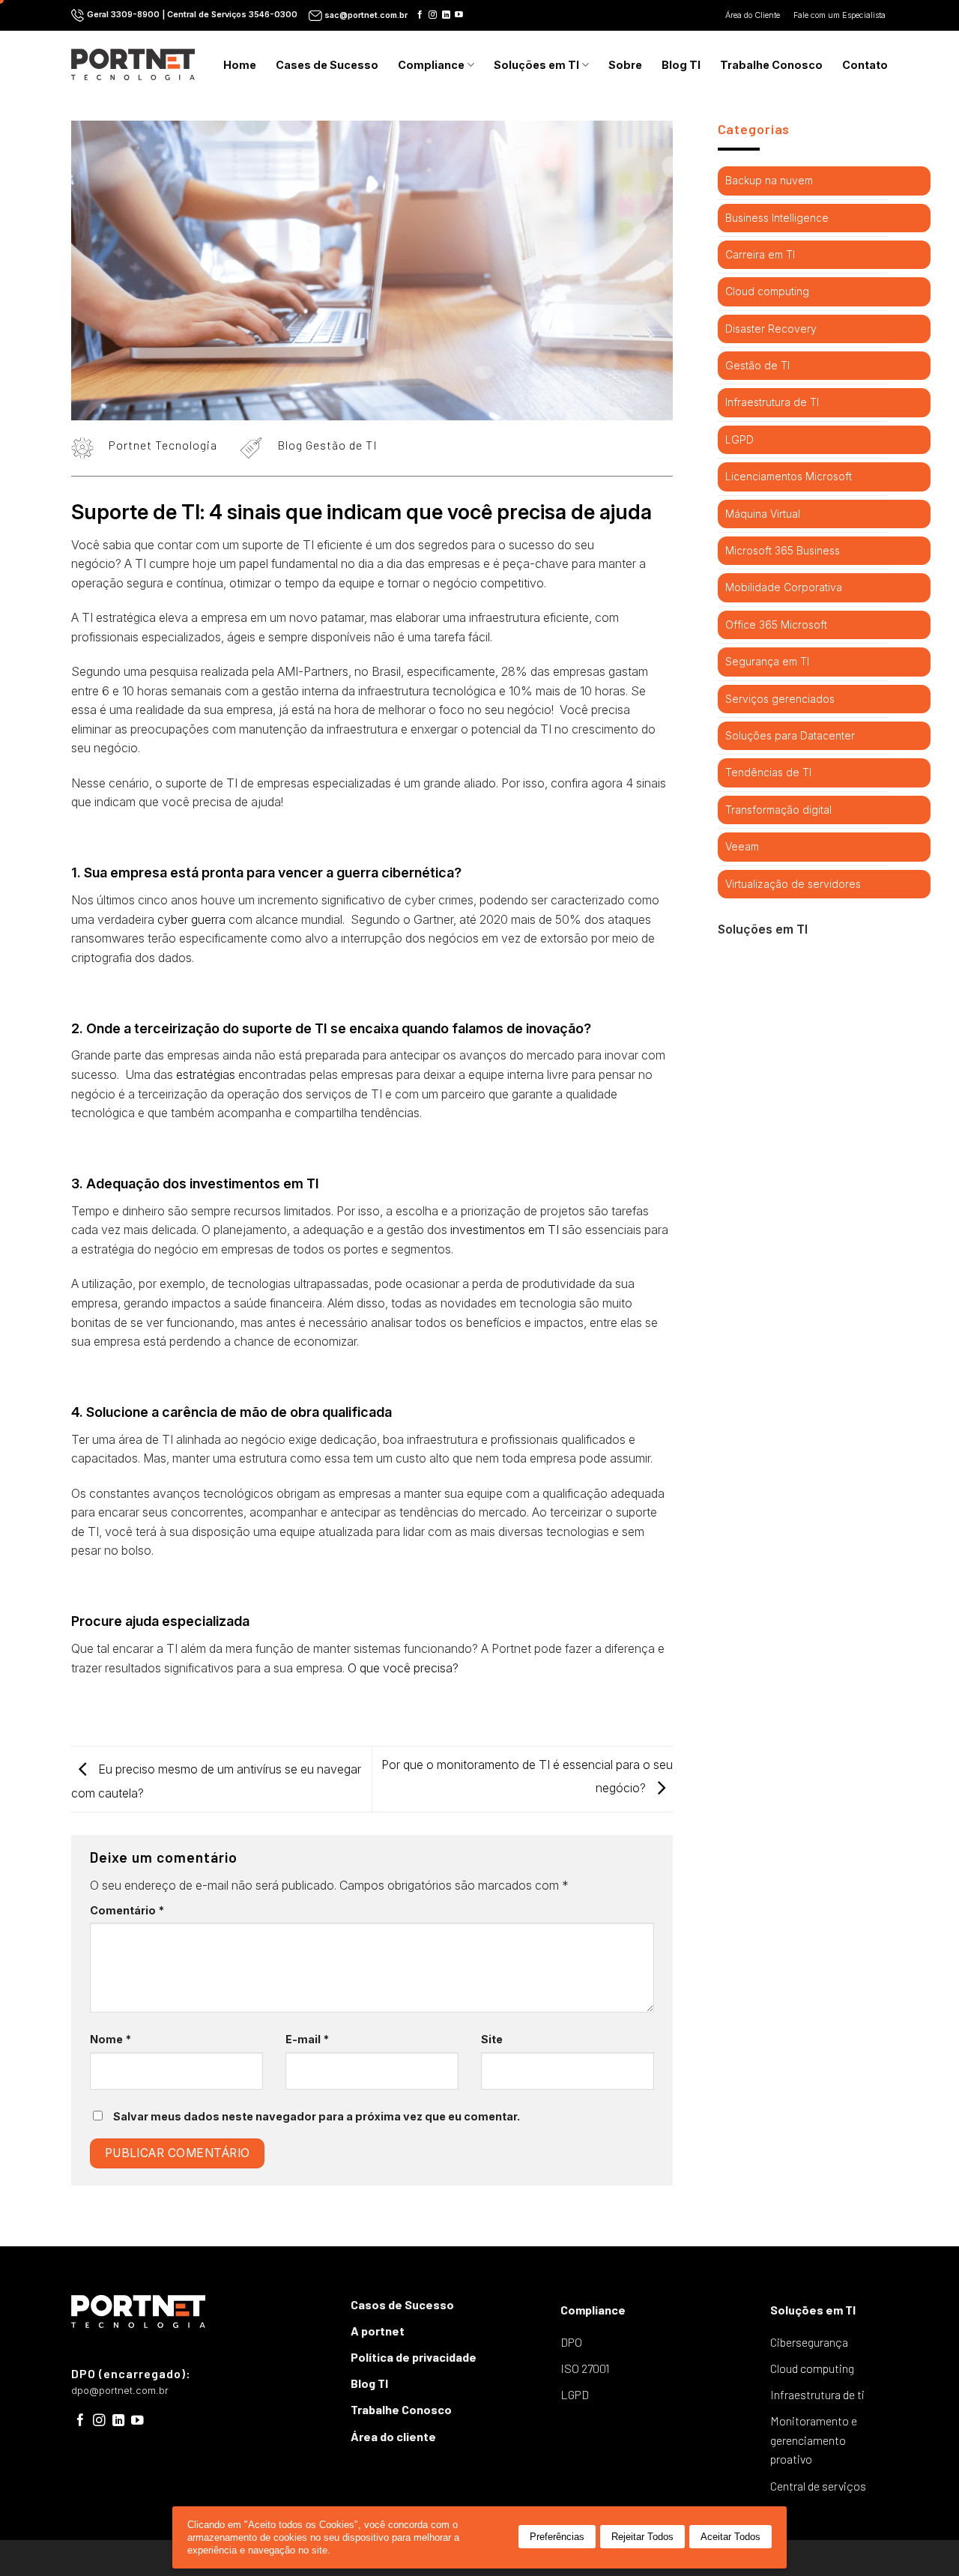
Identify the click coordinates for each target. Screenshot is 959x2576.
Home (240, 65)
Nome (111, 2039)
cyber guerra (191, 919)
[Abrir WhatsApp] (922, 2538)
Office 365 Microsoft (776, 625)
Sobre (625, 65)
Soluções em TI (536, 65)
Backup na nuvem (769, 180)
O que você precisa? (403, 1668)
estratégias (206, 1074)
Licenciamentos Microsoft (789, 476)
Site (492, 2039)
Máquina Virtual (763, 514)
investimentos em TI (505, 1230)
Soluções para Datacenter (790, 735)
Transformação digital (778, 810)
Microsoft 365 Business (783, 550)
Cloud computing (767, 291)
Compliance (431, 65)
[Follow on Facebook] (420, 15)
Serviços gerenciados (780, 699)
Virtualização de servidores (793, 884)
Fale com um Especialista (841, 15)
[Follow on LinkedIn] (446, 15)
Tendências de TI (768, 772)
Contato (865, 65)
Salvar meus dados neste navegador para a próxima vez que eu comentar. (317, 2116)
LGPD (739, 439)
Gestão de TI (757, 365)
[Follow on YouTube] (459, 15)
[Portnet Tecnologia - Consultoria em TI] (133, 64)
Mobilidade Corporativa (784, 587)
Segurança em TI (767, 661)
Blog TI (681, 65)
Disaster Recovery (771, 329)
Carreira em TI (760, 254)
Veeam (742, 846)
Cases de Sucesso (327, 65)
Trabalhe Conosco (771, 65)
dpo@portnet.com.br (120, 2391)
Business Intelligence (777, 218)
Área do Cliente (754, 15)
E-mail (307, 2039)
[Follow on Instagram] (433, 15)
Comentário (127, 1910)
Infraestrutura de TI (772, 402)
